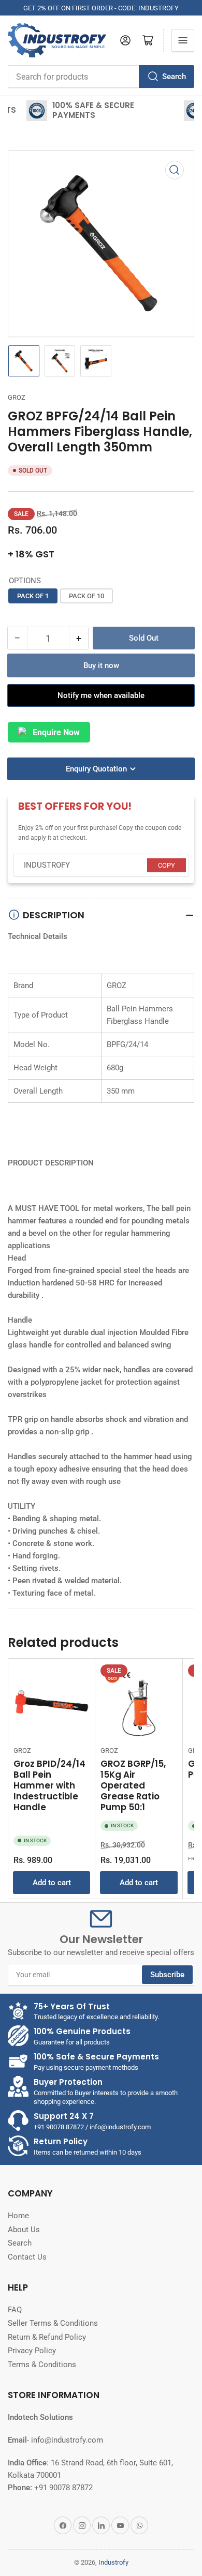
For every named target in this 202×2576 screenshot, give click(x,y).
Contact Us (27, 2257)
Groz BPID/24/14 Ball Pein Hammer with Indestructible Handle (49, 1785)
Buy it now (101, 665)
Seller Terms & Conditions (53, 2323)
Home (18, 2216)
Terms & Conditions (42, 2365)
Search (174, 77)
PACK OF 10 (86, 596)
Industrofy (113, 2562)
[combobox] (101, 77)
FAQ (15, 2310)
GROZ (17, 397)
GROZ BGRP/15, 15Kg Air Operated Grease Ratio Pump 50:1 (133, 1785)
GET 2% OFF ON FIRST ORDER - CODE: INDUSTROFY (101, 8)
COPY (167, 865)
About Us (24, 2230)
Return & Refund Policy (47, 2337)
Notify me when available (101, 695)
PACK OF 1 (33, 596)
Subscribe (167, 1975)
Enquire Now (56, 732)
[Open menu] (183, 40)
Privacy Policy (32, 2351)
